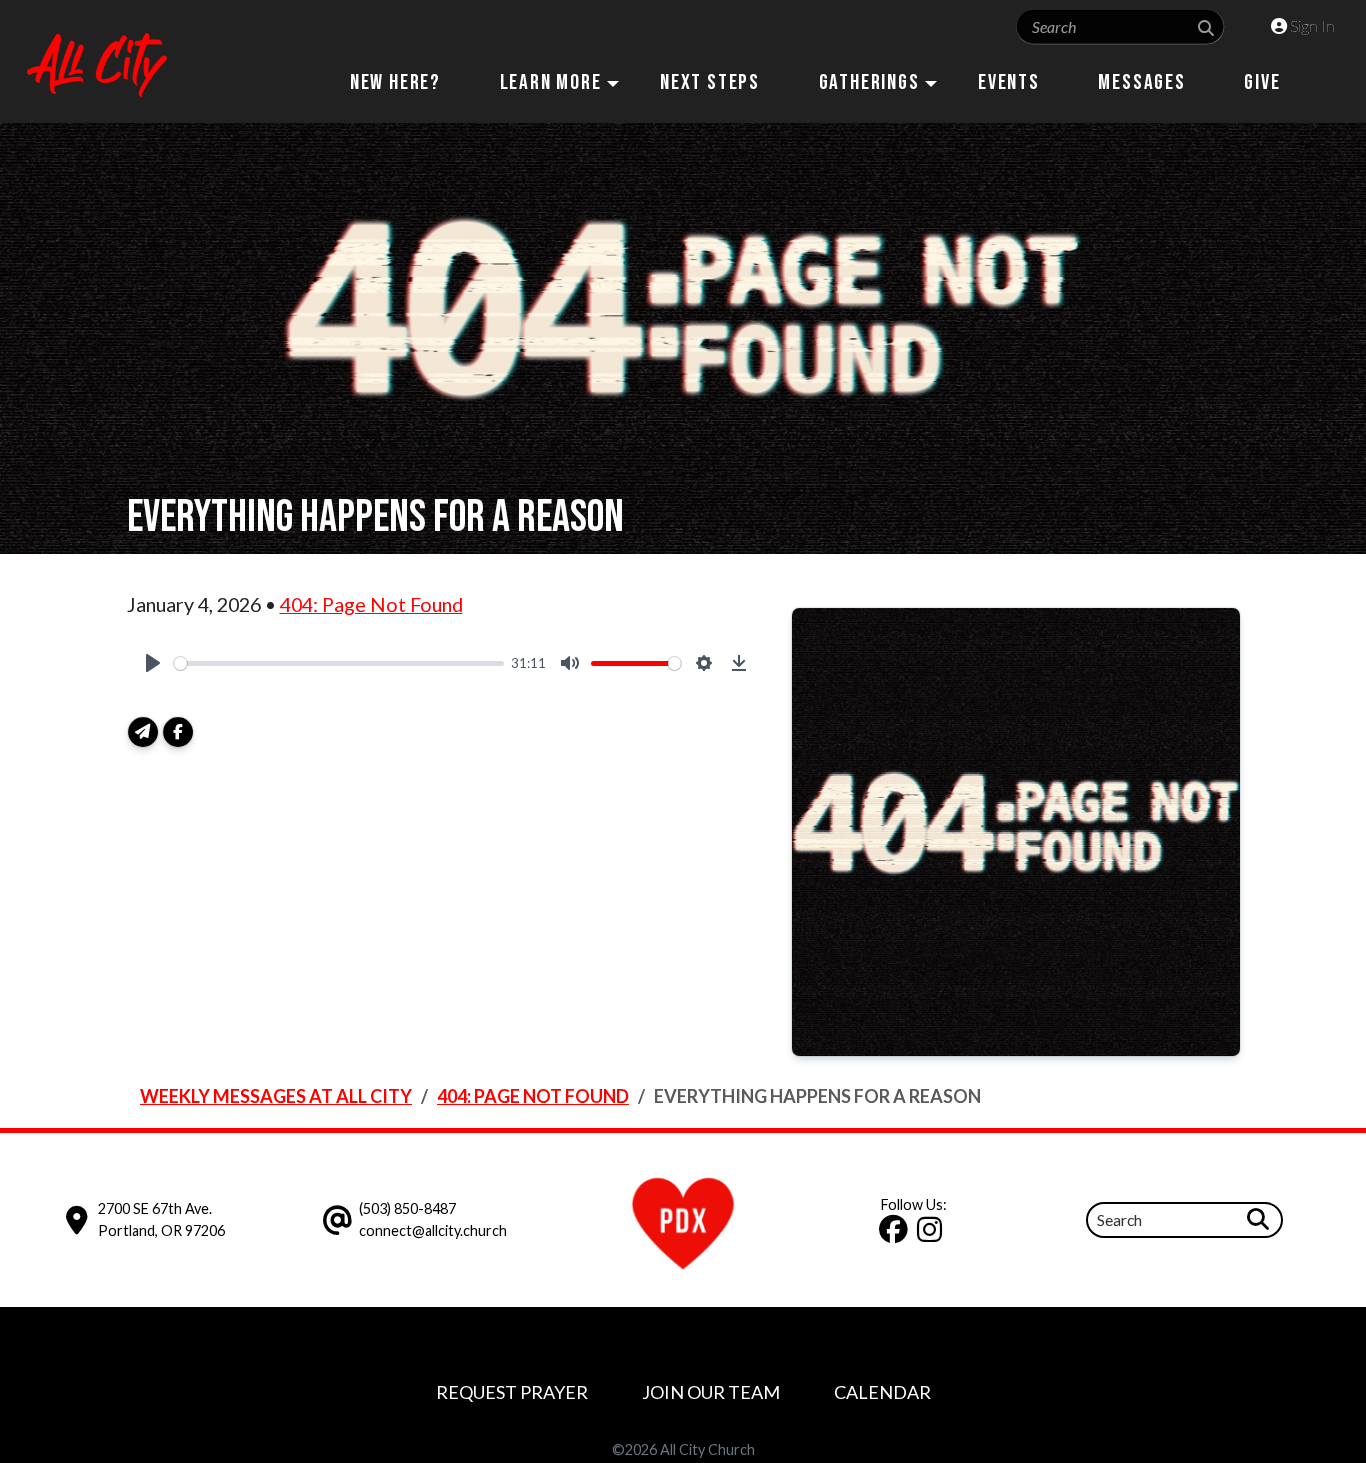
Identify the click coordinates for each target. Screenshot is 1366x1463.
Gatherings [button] (869, 82)
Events (1009, 82)
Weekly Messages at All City (276, 1096)
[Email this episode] (143, 732)
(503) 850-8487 (407, 1208)
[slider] (339, 663)
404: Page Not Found (371, 604)
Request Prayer (512, 1392)
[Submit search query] (1206, 27)
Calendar (882, 1392)
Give (1262, 82)
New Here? (395, 82)
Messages (1141, 82)
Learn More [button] (551, 82)
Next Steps (710, 82)
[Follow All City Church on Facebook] (896, 1234)
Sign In (1311, 25)
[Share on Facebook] (178, 732)
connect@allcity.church (433, 1230)
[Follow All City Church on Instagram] (932, 1234)
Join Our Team (711, 1392)
